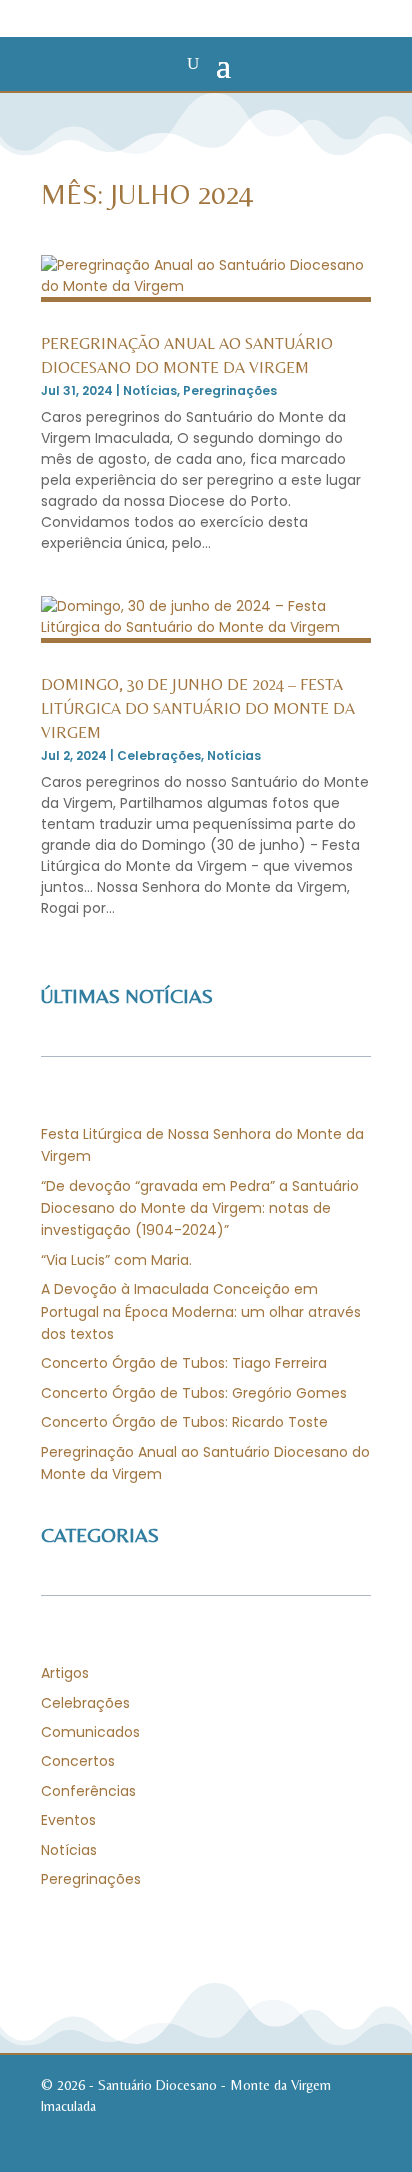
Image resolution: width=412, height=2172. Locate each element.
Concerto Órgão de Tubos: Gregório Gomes (194, 1393)
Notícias (150, 390)
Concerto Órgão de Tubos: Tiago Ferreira (184, 1363)
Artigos (65, 1673)
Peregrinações (230, 390)
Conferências (88, 1791)
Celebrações (159, 755)
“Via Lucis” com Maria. (116, 1260)
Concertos (78, 1761)
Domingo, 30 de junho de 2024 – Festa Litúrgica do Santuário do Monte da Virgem (198, 708)
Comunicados (90, 1732)
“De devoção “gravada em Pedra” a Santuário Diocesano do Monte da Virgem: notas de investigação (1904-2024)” (200, 1208)
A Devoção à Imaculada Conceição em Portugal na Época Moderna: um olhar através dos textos (201, 1311)
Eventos (68, 1820)
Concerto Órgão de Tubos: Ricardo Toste (184, 1422)
